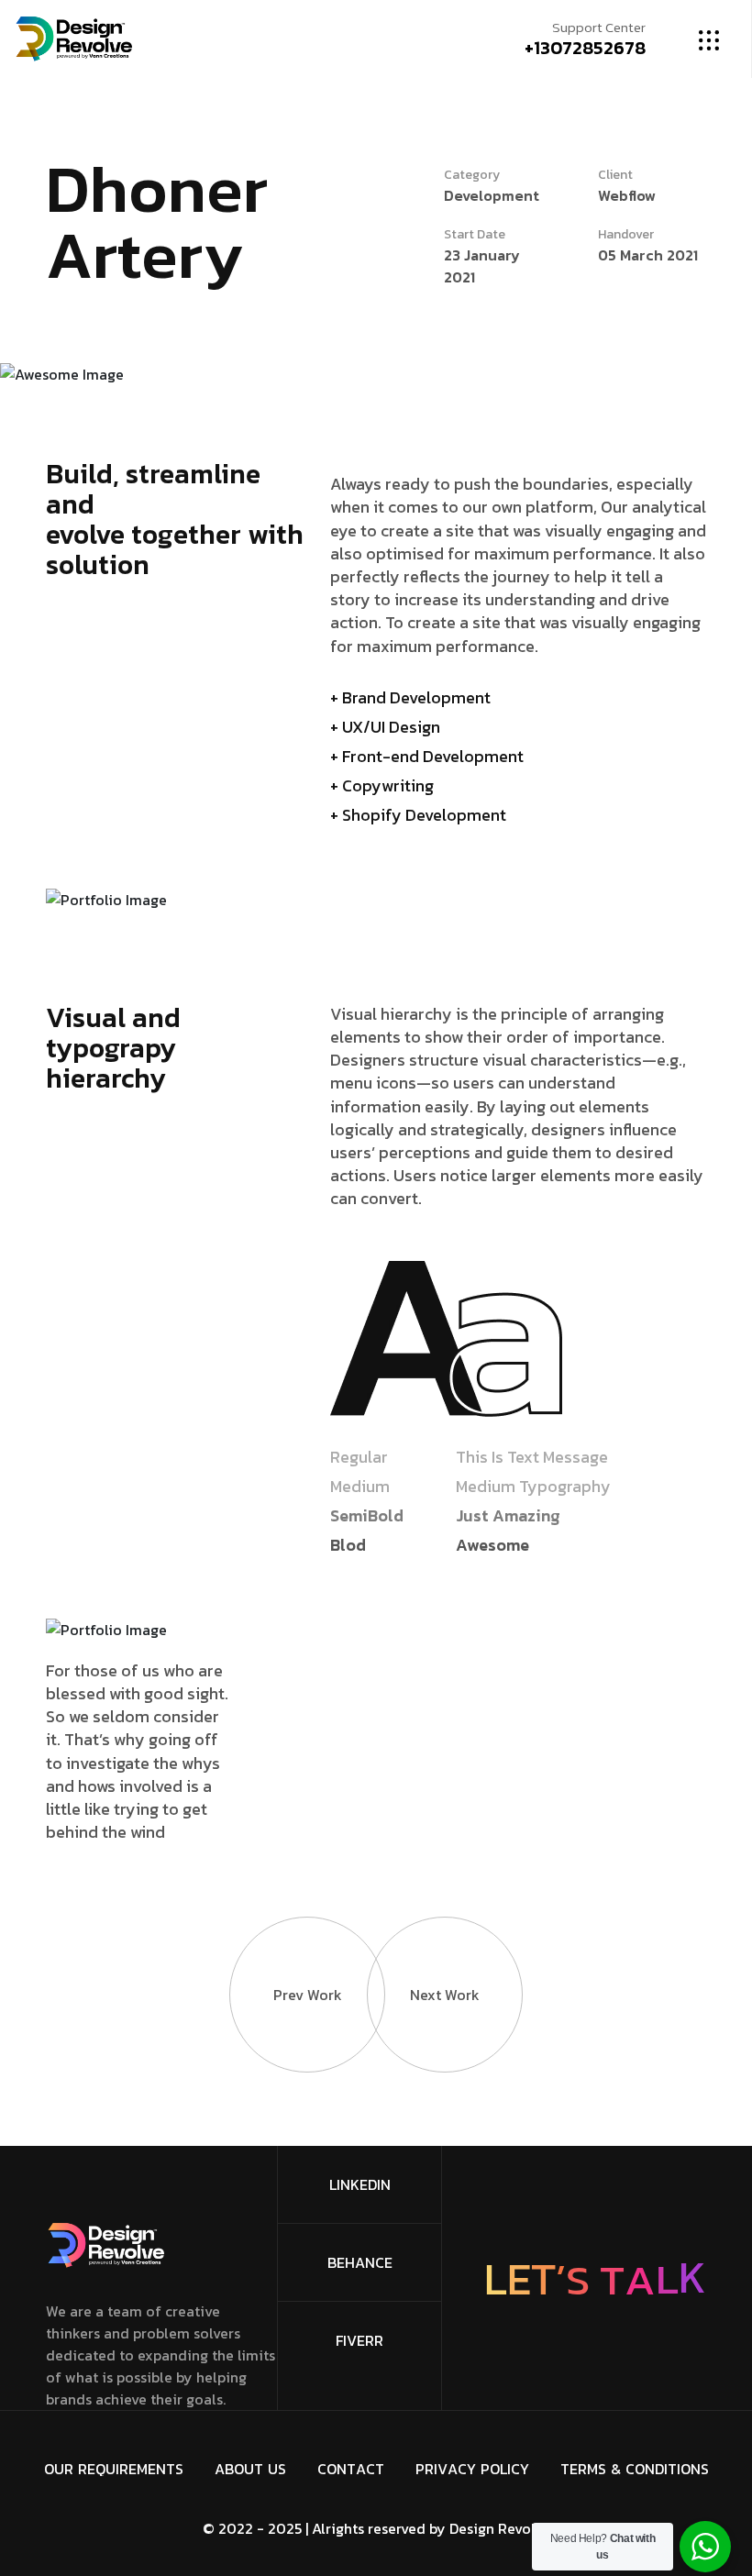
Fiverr (359, 2340)
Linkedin (360, 2184)
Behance (360, 2262)
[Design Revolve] (74, 37)
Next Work (445, 1995)
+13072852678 (585, 48)
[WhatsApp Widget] (705, 2547)
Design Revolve (500, 2528)
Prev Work (308, 1995)
